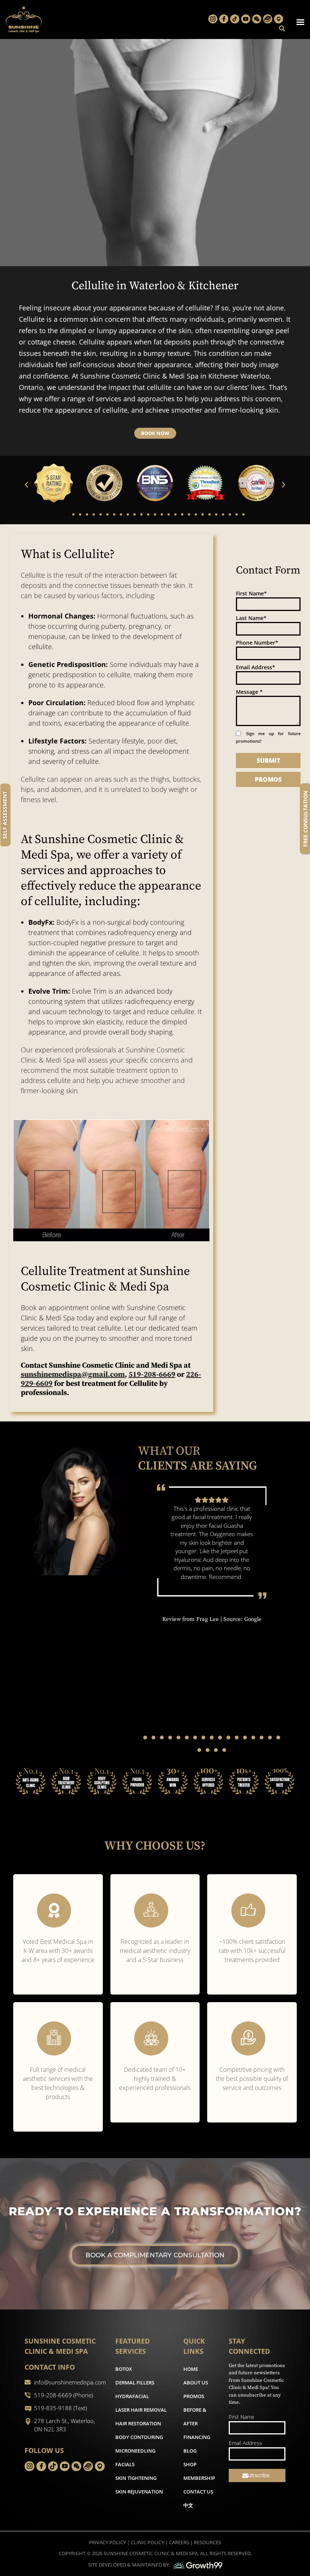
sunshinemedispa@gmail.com (73, 1375)
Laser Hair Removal (141, 2410)
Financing (197, 2437)
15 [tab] (262, 1738)
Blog (190, 2451)
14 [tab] (253, 1738)
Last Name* (251, 618)
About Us (196, 2383)
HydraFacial (132, 2396)
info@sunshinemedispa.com (70, 2382)
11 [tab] (228, 1738)
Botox (124, 2369)
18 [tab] (199, 1750)
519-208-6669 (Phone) (64, 2395)
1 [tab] (145, 1738)
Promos (194, 2396)
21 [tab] (224, 1750)
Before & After (195, 2417)
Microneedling (135, 2451)
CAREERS (179, 2542)
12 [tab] (237, 1738)
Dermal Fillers (135, 2383)
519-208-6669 (152, 1375)
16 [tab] (270, 1738)
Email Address (245, 2443)
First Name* (251, 593)
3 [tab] (162, 1738)
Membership (199, 2478)
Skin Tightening (136, 2478)
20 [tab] (216, 1750)
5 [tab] (178, 1738)
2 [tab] (153, 1738)
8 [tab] (203, 1738)
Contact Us (198, 2492)
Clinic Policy (147, 2542)
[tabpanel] (212, 1553)
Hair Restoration (138, 2423)
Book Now (155, 433)
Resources (208, 2542)
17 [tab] (278, 1738)
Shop (190, 2464)
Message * (249, 692)
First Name (242, 2417)
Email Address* (256, 667)
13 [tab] (245, 1738)
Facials (125, 2464)
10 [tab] (220, 1738)
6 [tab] (187, 1738)
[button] (26, 485)
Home (191, 2369)
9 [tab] (212, 1738)
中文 (188, 2505)
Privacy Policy (107, 2542)
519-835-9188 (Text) (60, 2408)
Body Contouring (139, 2437)
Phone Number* (257, 643)
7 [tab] (195, 1738)
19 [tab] (208, 1750)
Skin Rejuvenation (139, 2492)
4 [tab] (170, 1738)
